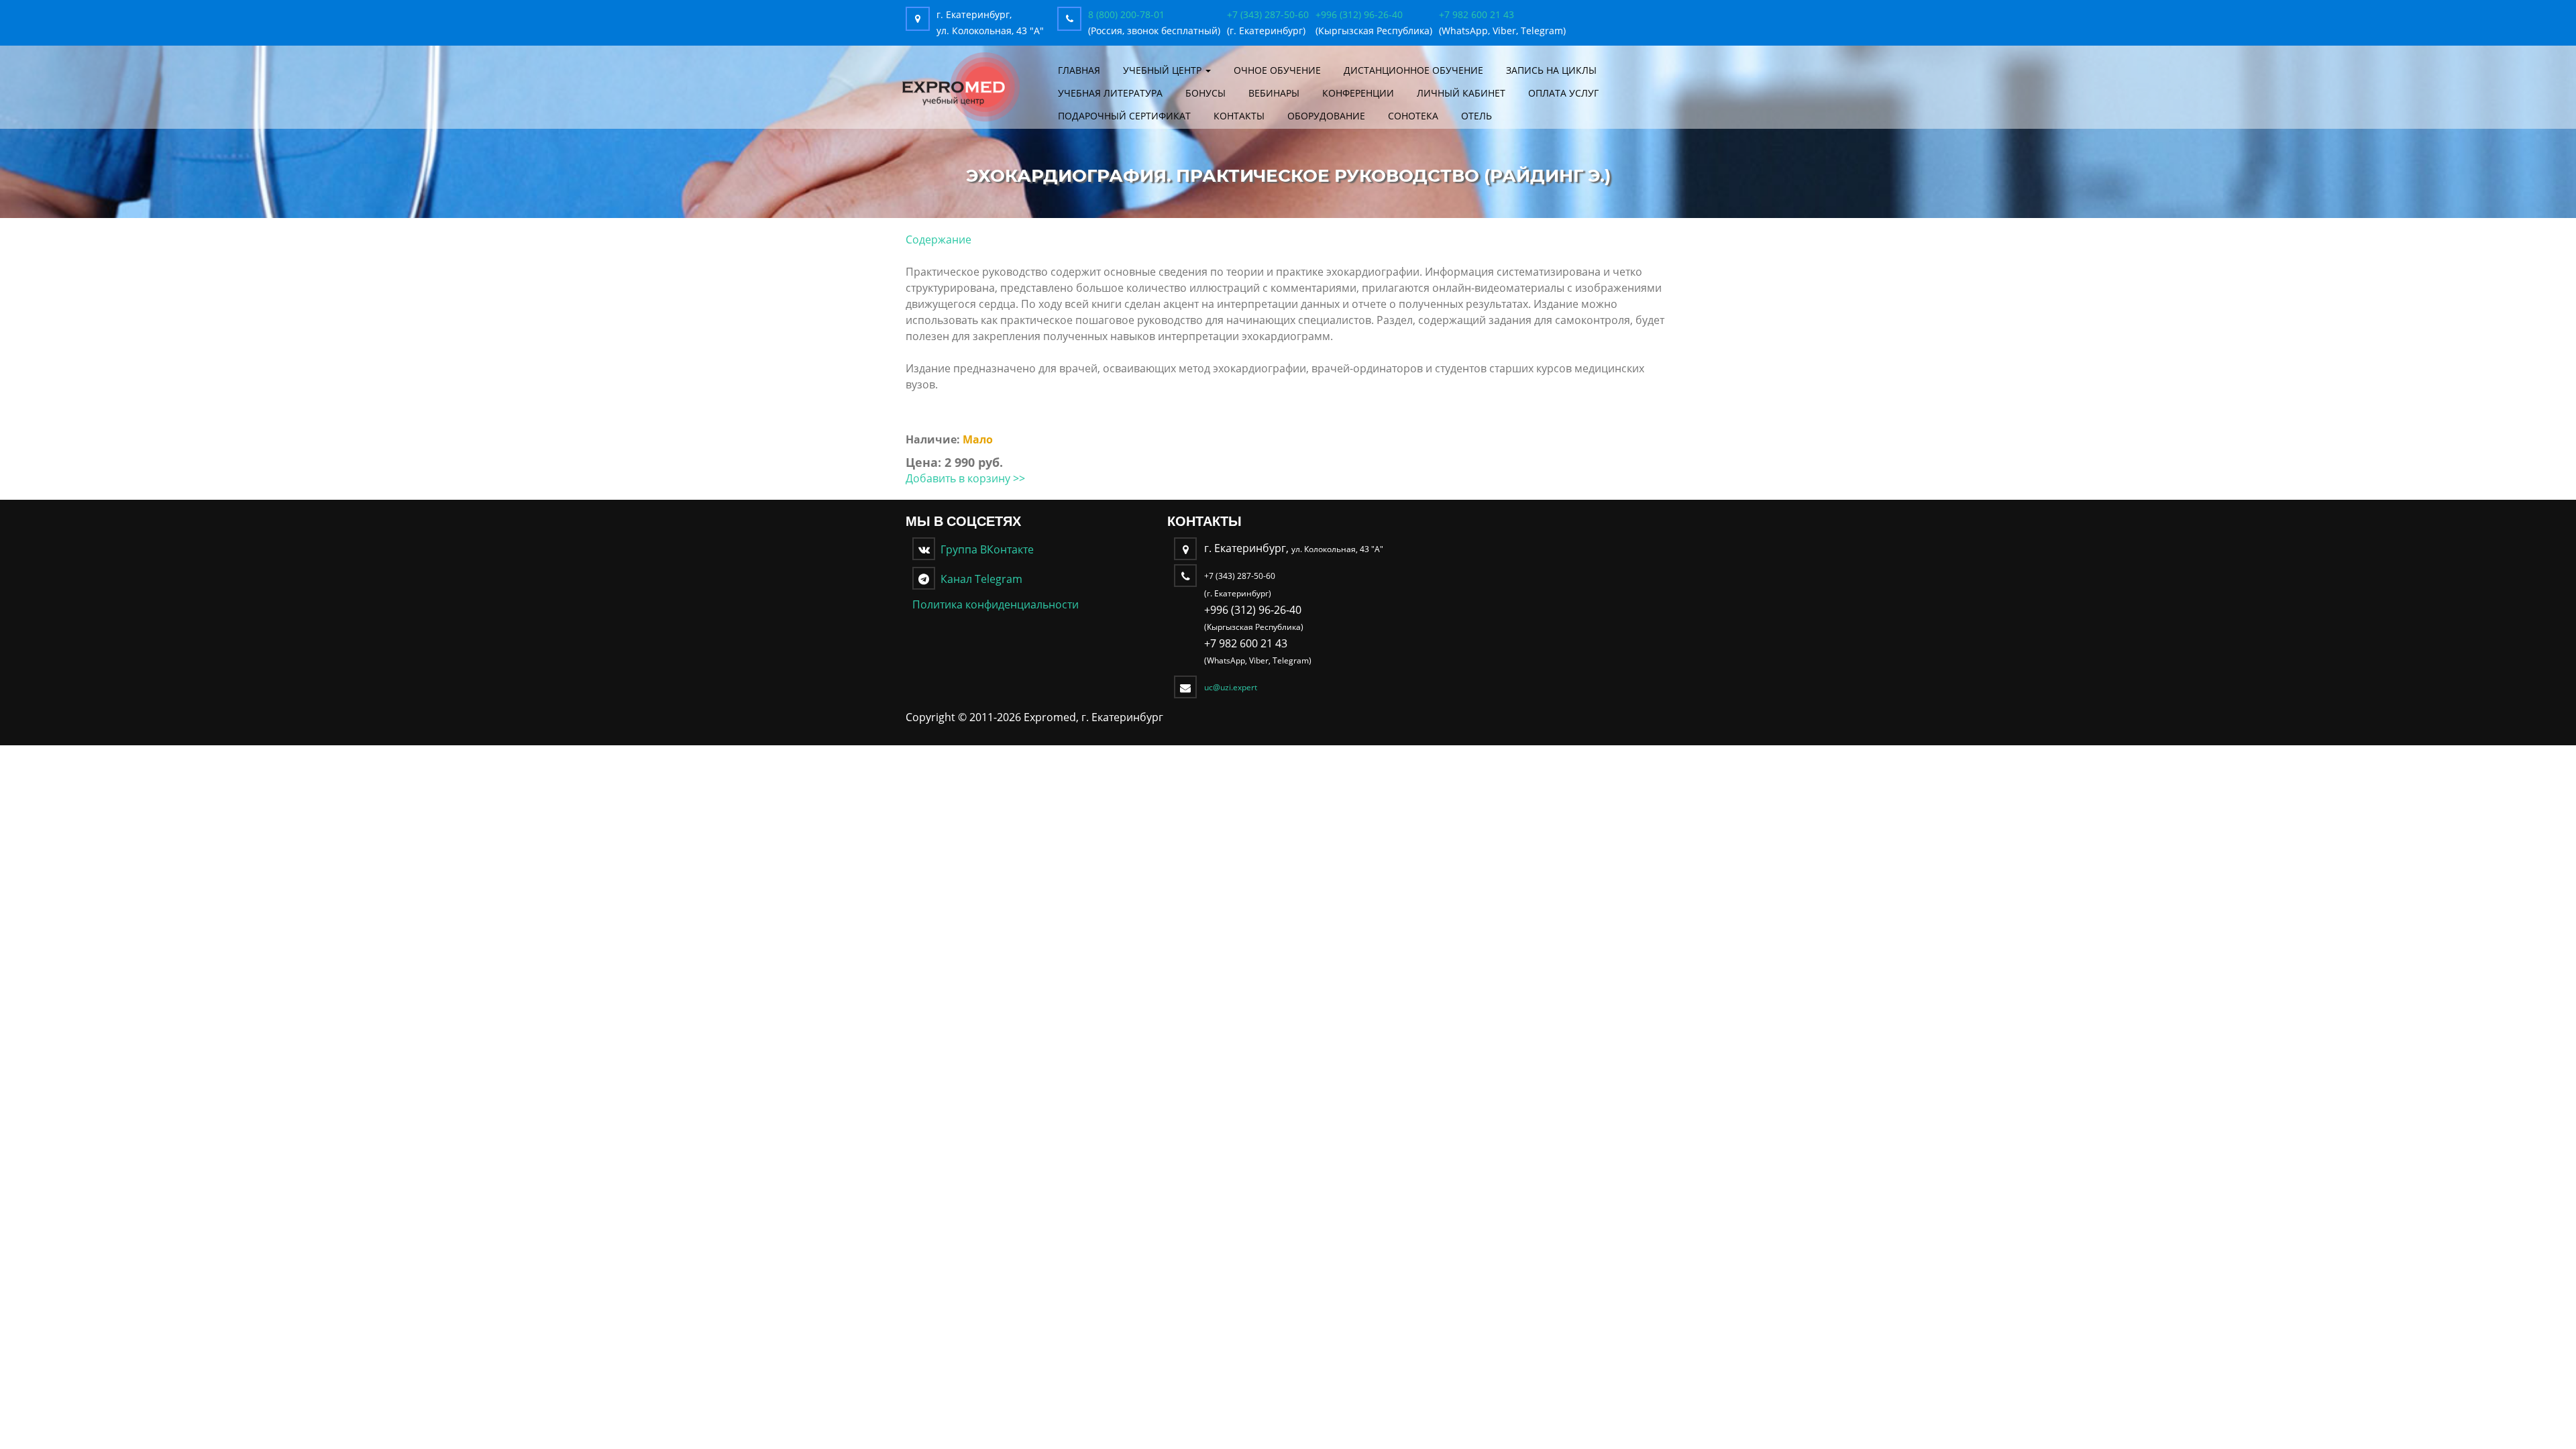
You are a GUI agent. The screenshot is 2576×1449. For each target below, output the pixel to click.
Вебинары (1274, 93)
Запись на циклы (1551, 70)
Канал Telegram (979, 579)
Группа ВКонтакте (984, 549)
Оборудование (1326, 116)
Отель (1477, 116)
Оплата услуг (1563, 93)
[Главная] (961, 86)
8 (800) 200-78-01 (1126, 14)
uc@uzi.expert (1231, 687)
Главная (1079, 70)
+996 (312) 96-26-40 (1359, 14)
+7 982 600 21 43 (1477, 14)
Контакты (1239, 116)
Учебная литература (1110, 93)
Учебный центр (1164, 70)
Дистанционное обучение (1413, 70)
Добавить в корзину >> (965, 478)
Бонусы (1205, 93)
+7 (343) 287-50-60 (1268, 14)
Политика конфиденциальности (996, 604)
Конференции (1358, 93)
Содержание (938, 239)
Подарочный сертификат (1124, 116)
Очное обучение (1277, 70)
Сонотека (1413, 116)
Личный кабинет (1461, 93)
